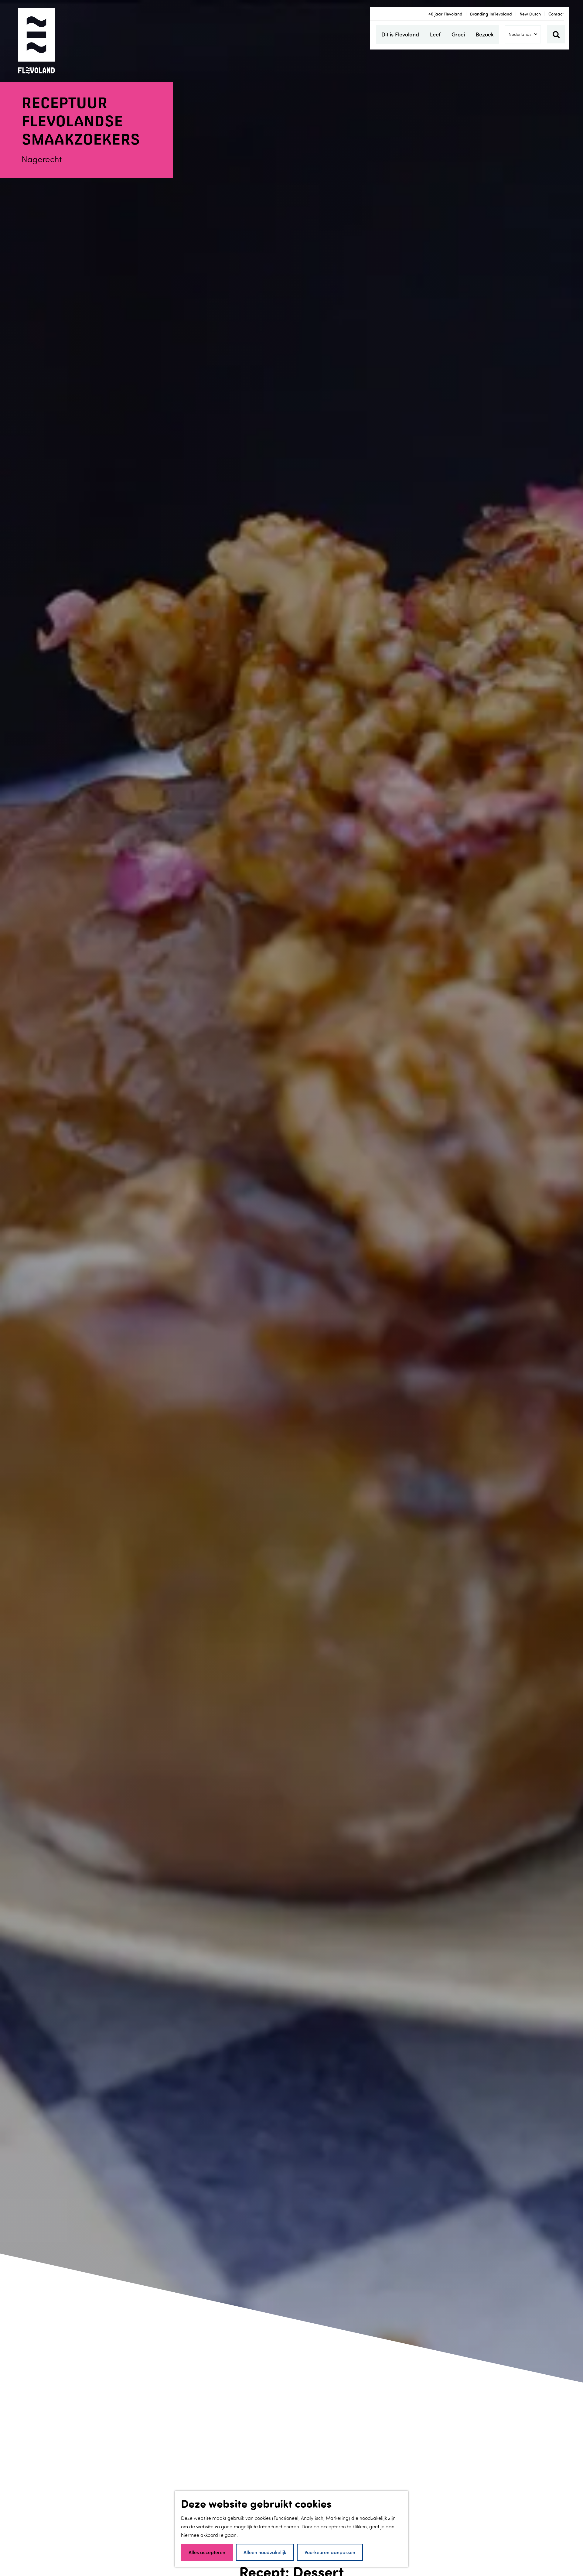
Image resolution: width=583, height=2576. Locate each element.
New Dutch (530, 14)
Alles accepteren (207, 2552)
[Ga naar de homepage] (36, 41)
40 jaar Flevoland (445, 14)
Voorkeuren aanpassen (330, 2552)
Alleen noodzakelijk (265, 2552)
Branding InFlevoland (491, 14)
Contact (556, 14)
